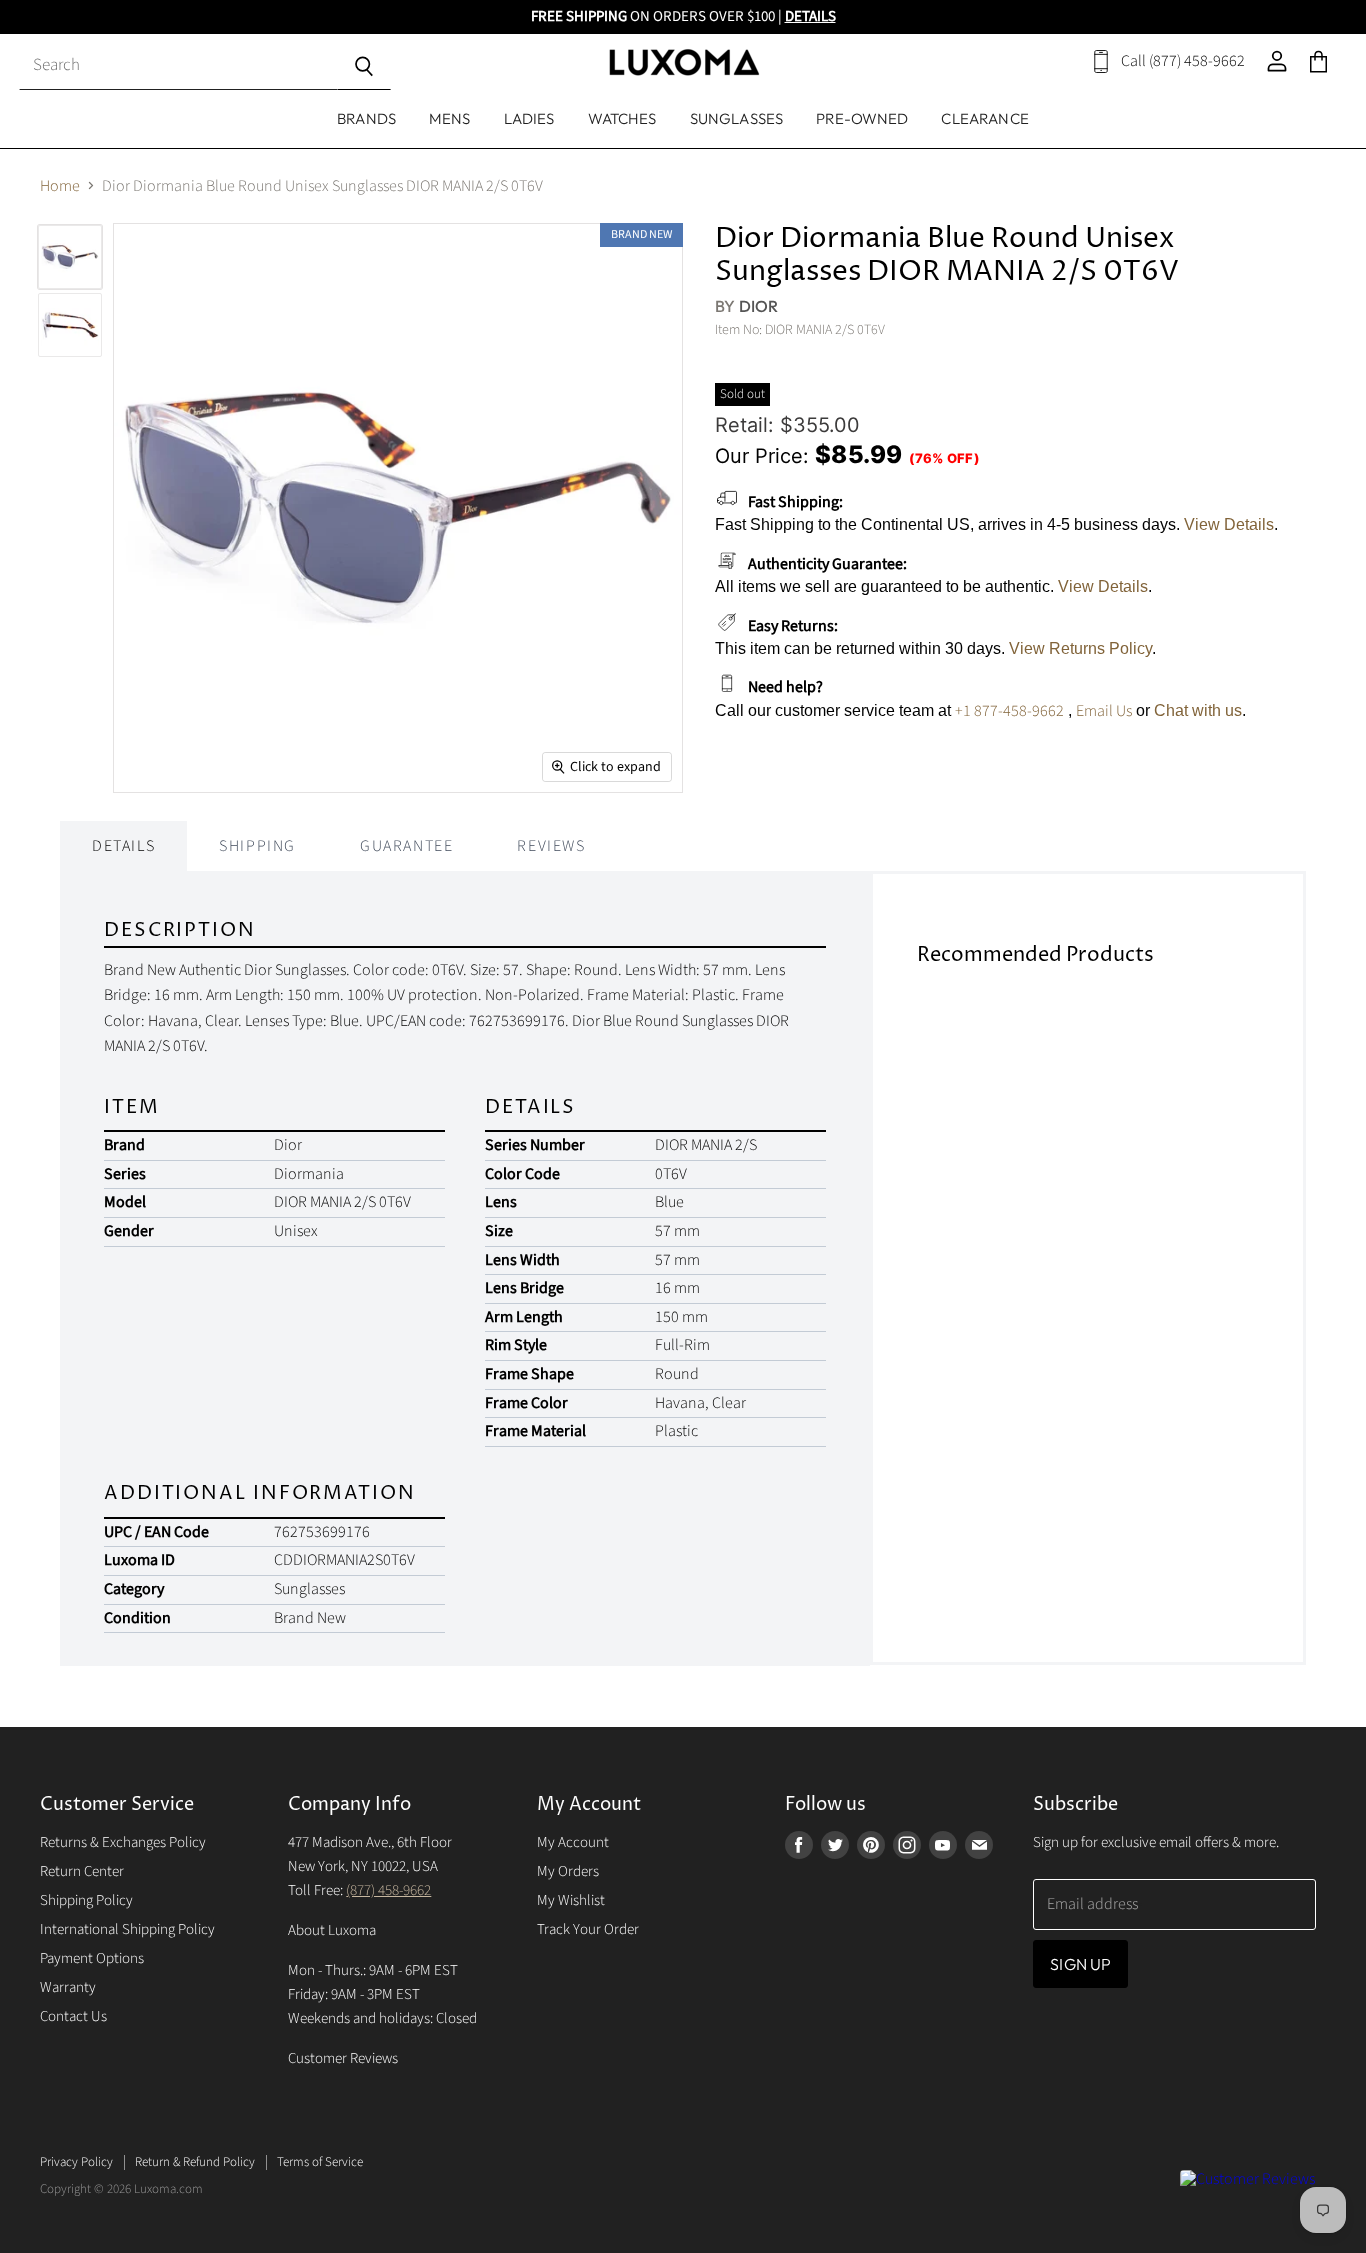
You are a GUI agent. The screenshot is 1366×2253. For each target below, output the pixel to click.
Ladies (529, 118)
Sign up (1080, 1964)
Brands (366, 118)
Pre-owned (862, 118)
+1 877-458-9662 (1009, 711)
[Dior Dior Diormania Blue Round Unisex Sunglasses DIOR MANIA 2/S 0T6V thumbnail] (70, 325)
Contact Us (73, 2016)
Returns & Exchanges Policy (123, 1842)
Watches (622, 118)
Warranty (68, 1987)
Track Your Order (588, 1929)
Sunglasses (737, 118)
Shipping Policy (86, 1900)
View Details (1229, 524)
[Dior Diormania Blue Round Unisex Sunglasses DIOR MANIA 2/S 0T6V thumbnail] (70, 257)
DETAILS (810, 16)
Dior (759, 306)
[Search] (363, 67)
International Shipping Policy (127, 1929)
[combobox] (178, 67)
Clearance (984, 118)
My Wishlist (571, 1900)
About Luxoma (332, 1930)
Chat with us (1198, 710)
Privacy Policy (76, 2162)
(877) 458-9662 (388, 1890)
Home (60, 186)
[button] (1365, 2248)
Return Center (82, 1871)
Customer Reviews (343, 2058)
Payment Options (92, 1958)
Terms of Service (320, 2162)
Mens (450, 118)
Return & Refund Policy (195, 2162)
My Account (573, 1842)
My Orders (568, 1871)
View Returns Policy (1080, 648)
